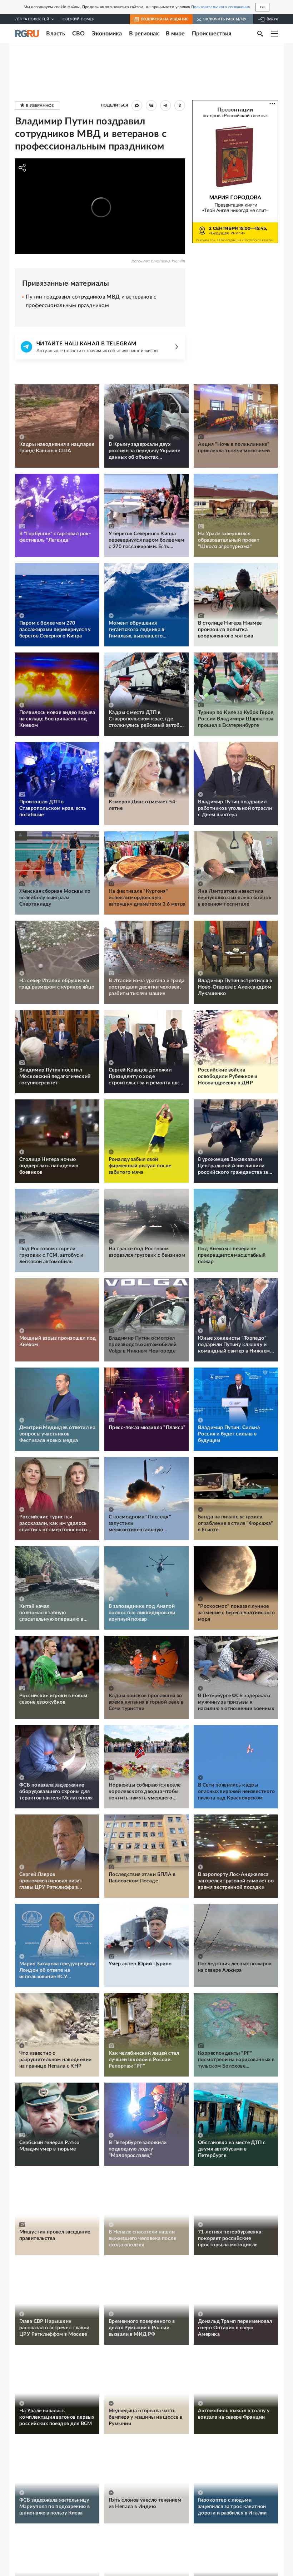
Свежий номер (78, 19)
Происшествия (212, 34)
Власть (56, 34)
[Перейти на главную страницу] (27, 34)
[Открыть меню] (274, 34)
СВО (78, 34)
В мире (175, 34)
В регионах (144, 34)
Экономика (107, 34)
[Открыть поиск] (260, 34)
